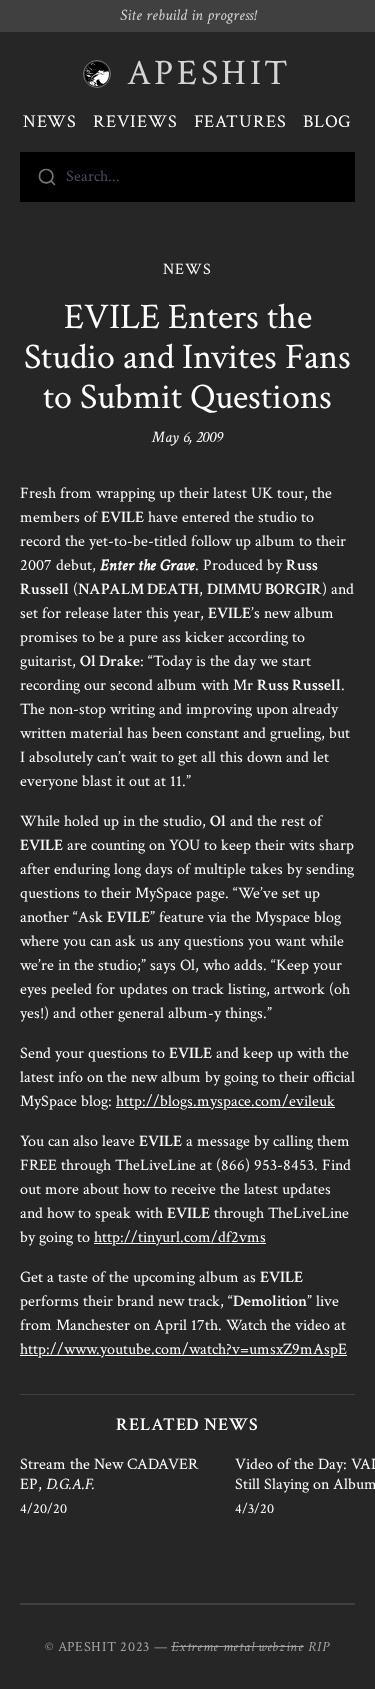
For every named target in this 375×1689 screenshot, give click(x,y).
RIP (319, 1647)
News (50, 121)
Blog (328, 121)
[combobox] (187, 177)
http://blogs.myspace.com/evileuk (225, 1101)
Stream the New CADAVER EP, (109, 1474)
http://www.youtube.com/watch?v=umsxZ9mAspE (183, 1349)
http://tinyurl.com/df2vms (180, 1237)
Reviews (135, 121)
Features (240, 121)
